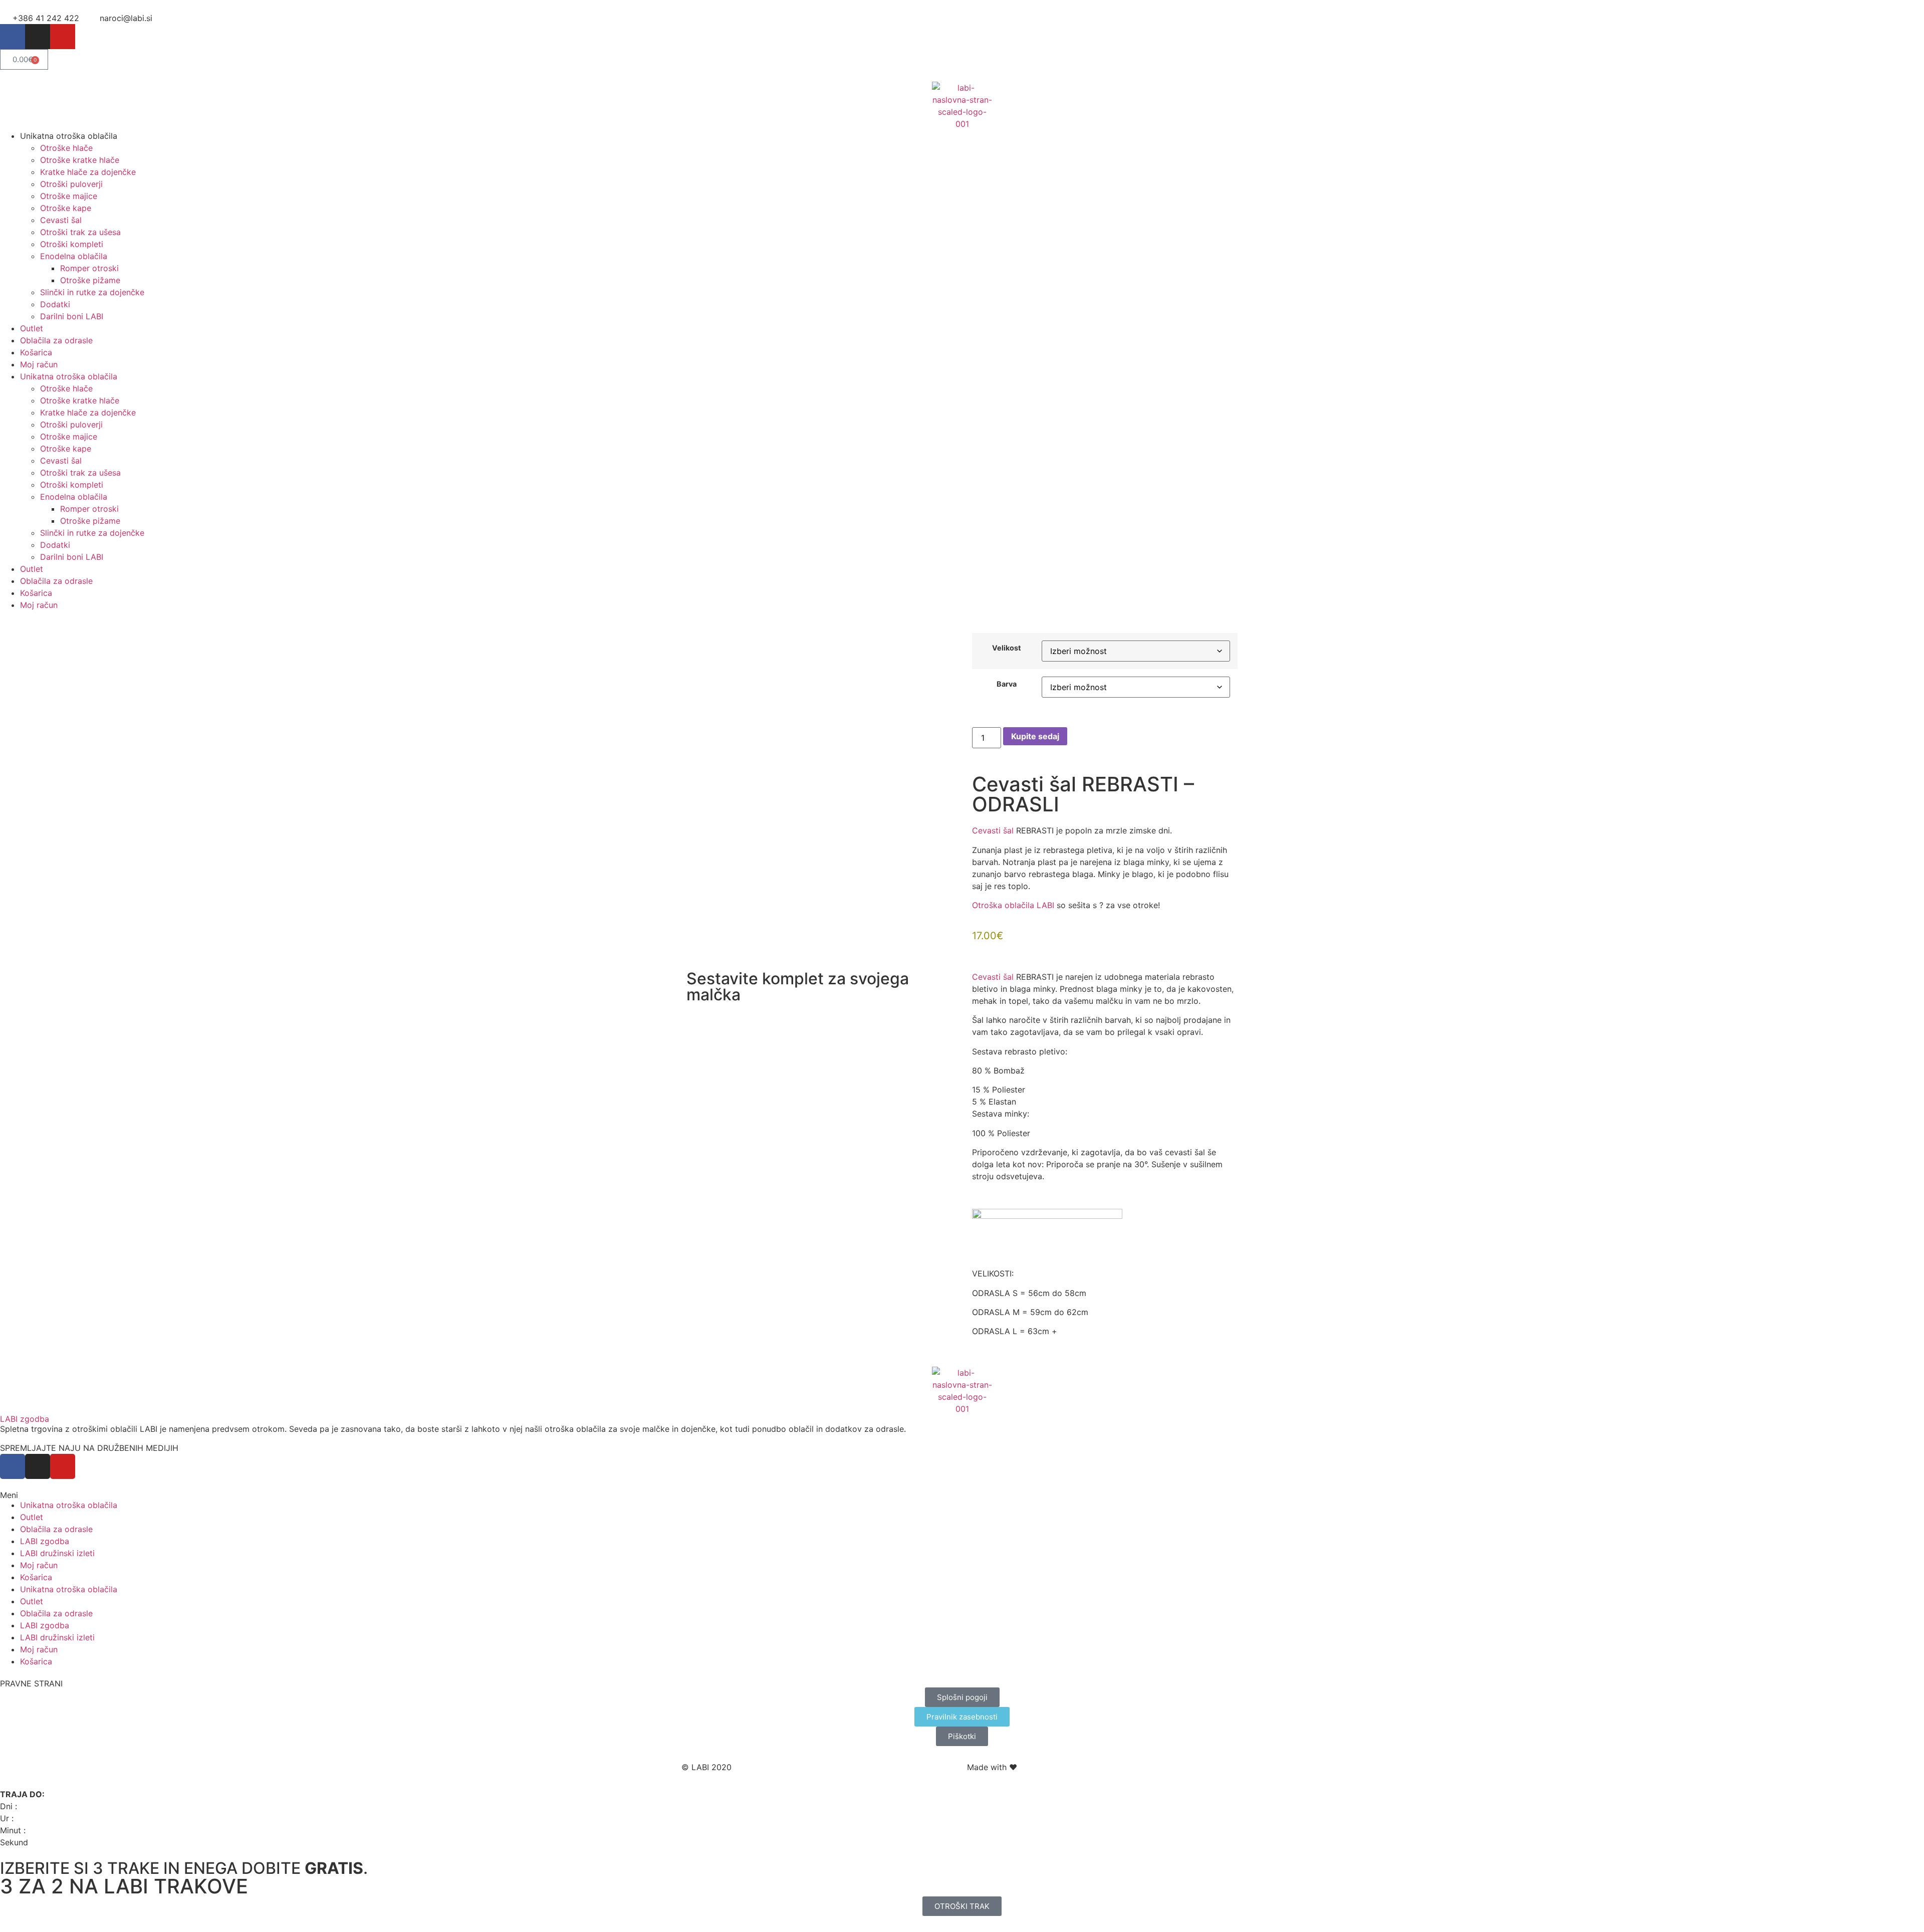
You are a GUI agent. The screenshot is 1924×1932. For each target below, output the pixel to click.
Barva (1007, 684)
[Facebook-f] (13, 37)
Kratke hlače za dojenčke (88, 172)
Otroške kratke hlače (80, 160)
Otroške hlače (66, 148)
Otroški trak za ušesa (80, 232)
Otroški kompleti (72, 244)
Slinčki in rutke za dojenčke (92, 292)
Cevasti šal (61, 220)
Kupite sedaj (1035, 736)
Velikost (1007, 648)
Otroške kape (66, 208)
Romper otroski (89, 268)
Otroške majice (69, 196)
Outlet (32, 328)
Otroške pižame (90, 280)
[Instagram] (38, 37)
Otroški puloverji (71, 184)
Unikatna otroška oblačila (69, 1505)
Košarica (36, 352)
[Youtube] (63, 37)
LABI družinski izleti (57, 1553)
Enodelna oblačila (74, 256)
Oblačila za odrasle (56, 340)
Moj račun (39, 364)
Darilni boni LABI (72, 316)
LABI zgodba (25, 1419)
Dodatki (55, 304)
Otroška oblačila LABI (1013, 905)
